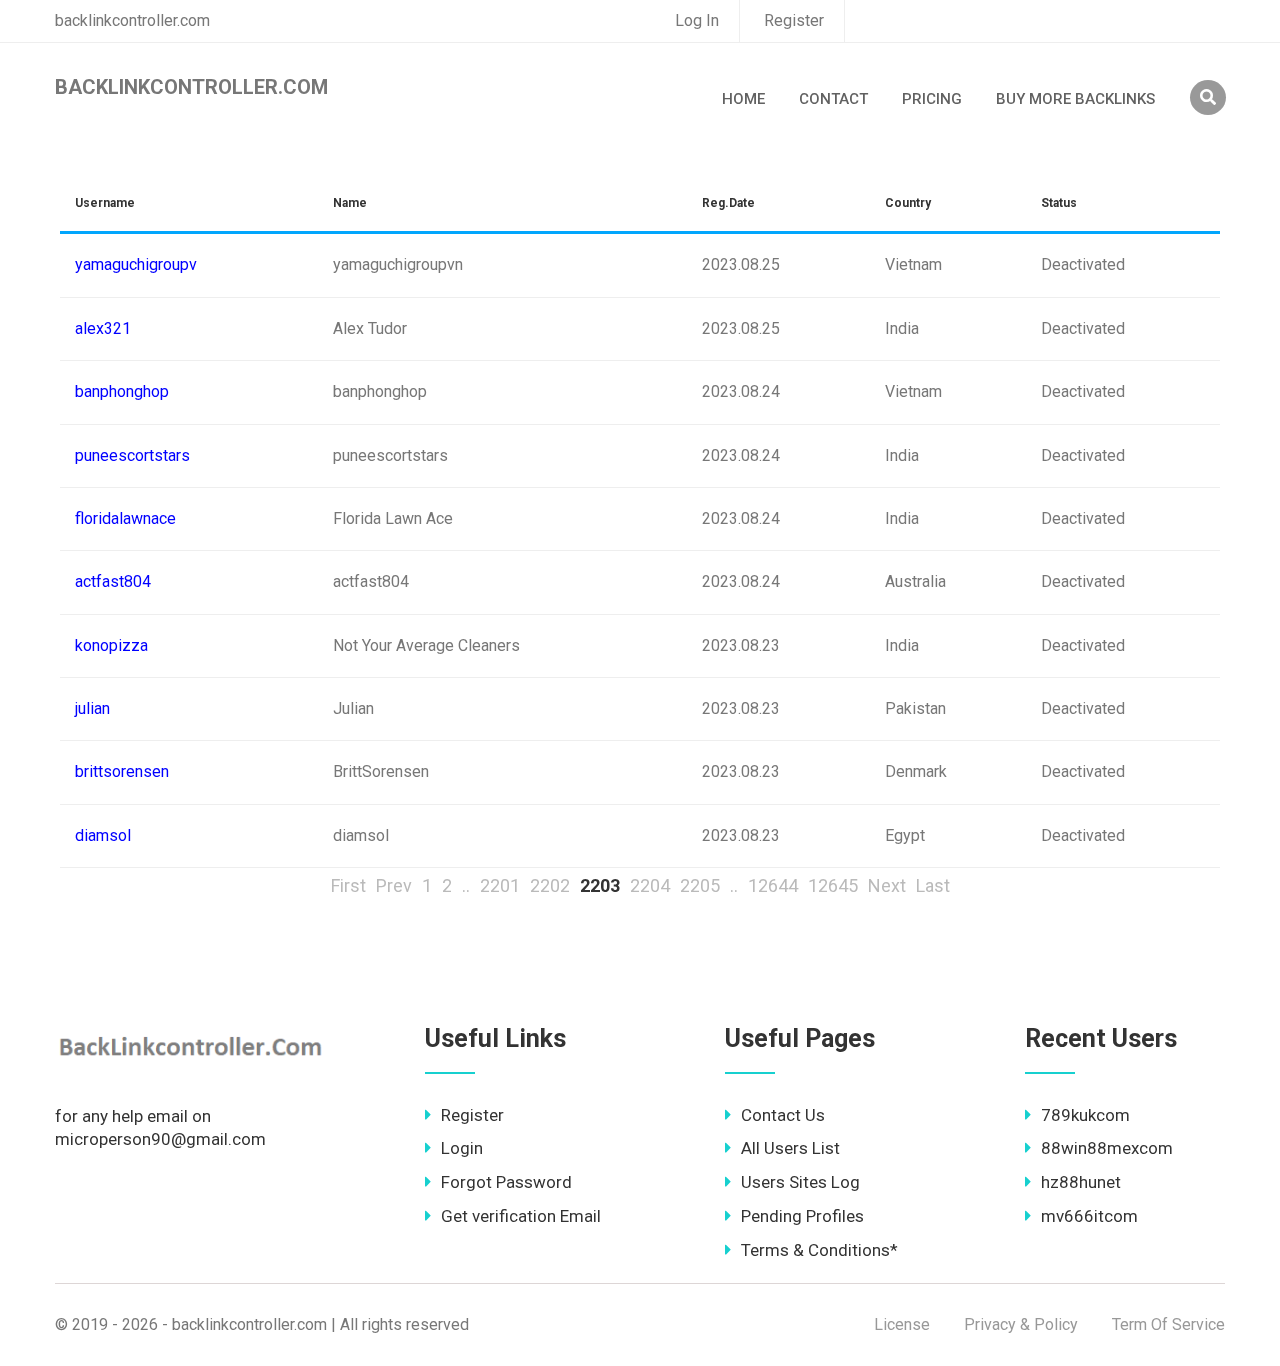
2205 (700, 885)
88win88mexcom (1107, 1148)
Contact (833, 99)
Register (794, 20)
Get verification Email (521, 1216)
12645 (833, 885)
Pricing (932, 99)
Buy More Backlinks (1075, 99)
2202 (550, 885)
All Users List (790, 1148)
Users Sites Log (800, 1182)
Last (933, 885)
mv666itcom (1089, 1216)
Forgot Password (506, 1182)
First (348, 885)
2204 (650, 885)
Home (743, 99)
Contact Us (783, 1115)
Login (462, 1148)
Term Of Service (1168, 1324)
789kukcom (1085, 1115)
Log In (697, 20)
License (902, 1324)
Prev (394, 885)
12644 (773, 885)
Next (887, 885)
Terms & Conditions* (819, 1250)
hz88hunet (1081, 1182)
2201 (500, 885)
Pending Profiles (802, 1216)
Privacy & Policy (1021, 1324)
